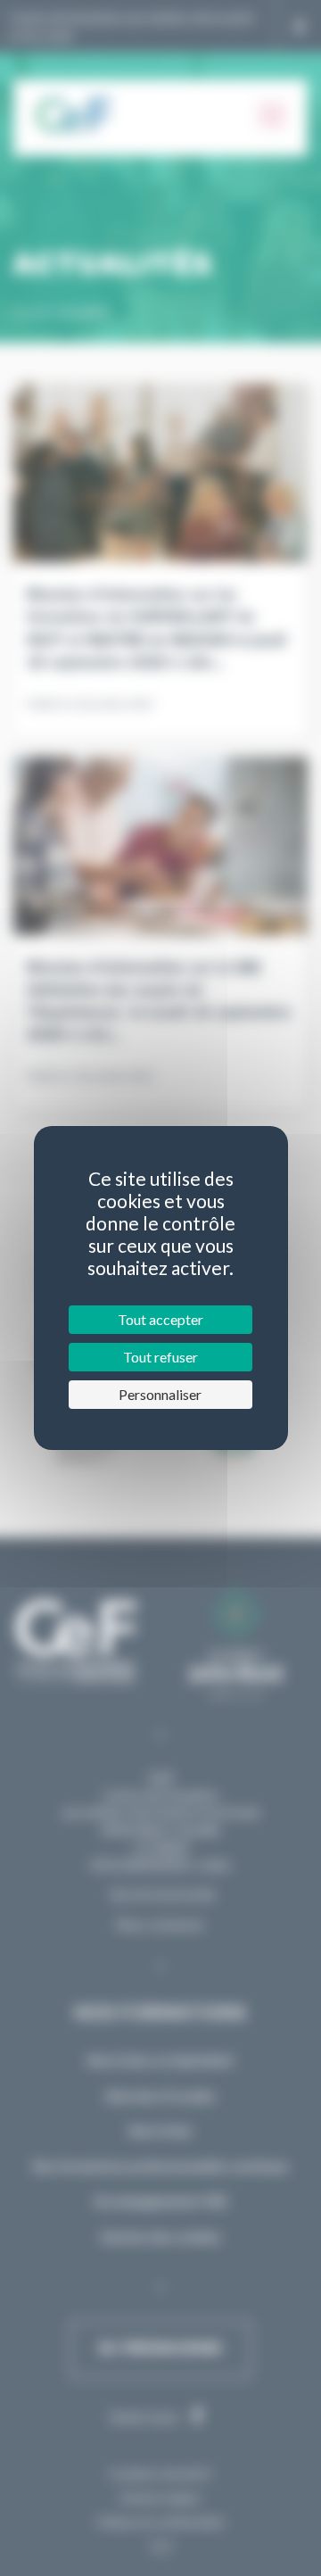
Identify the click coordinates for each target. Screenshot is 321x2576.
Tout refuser (160, 1357)
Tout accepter (160, 1319)
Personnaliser (160, 1394)
